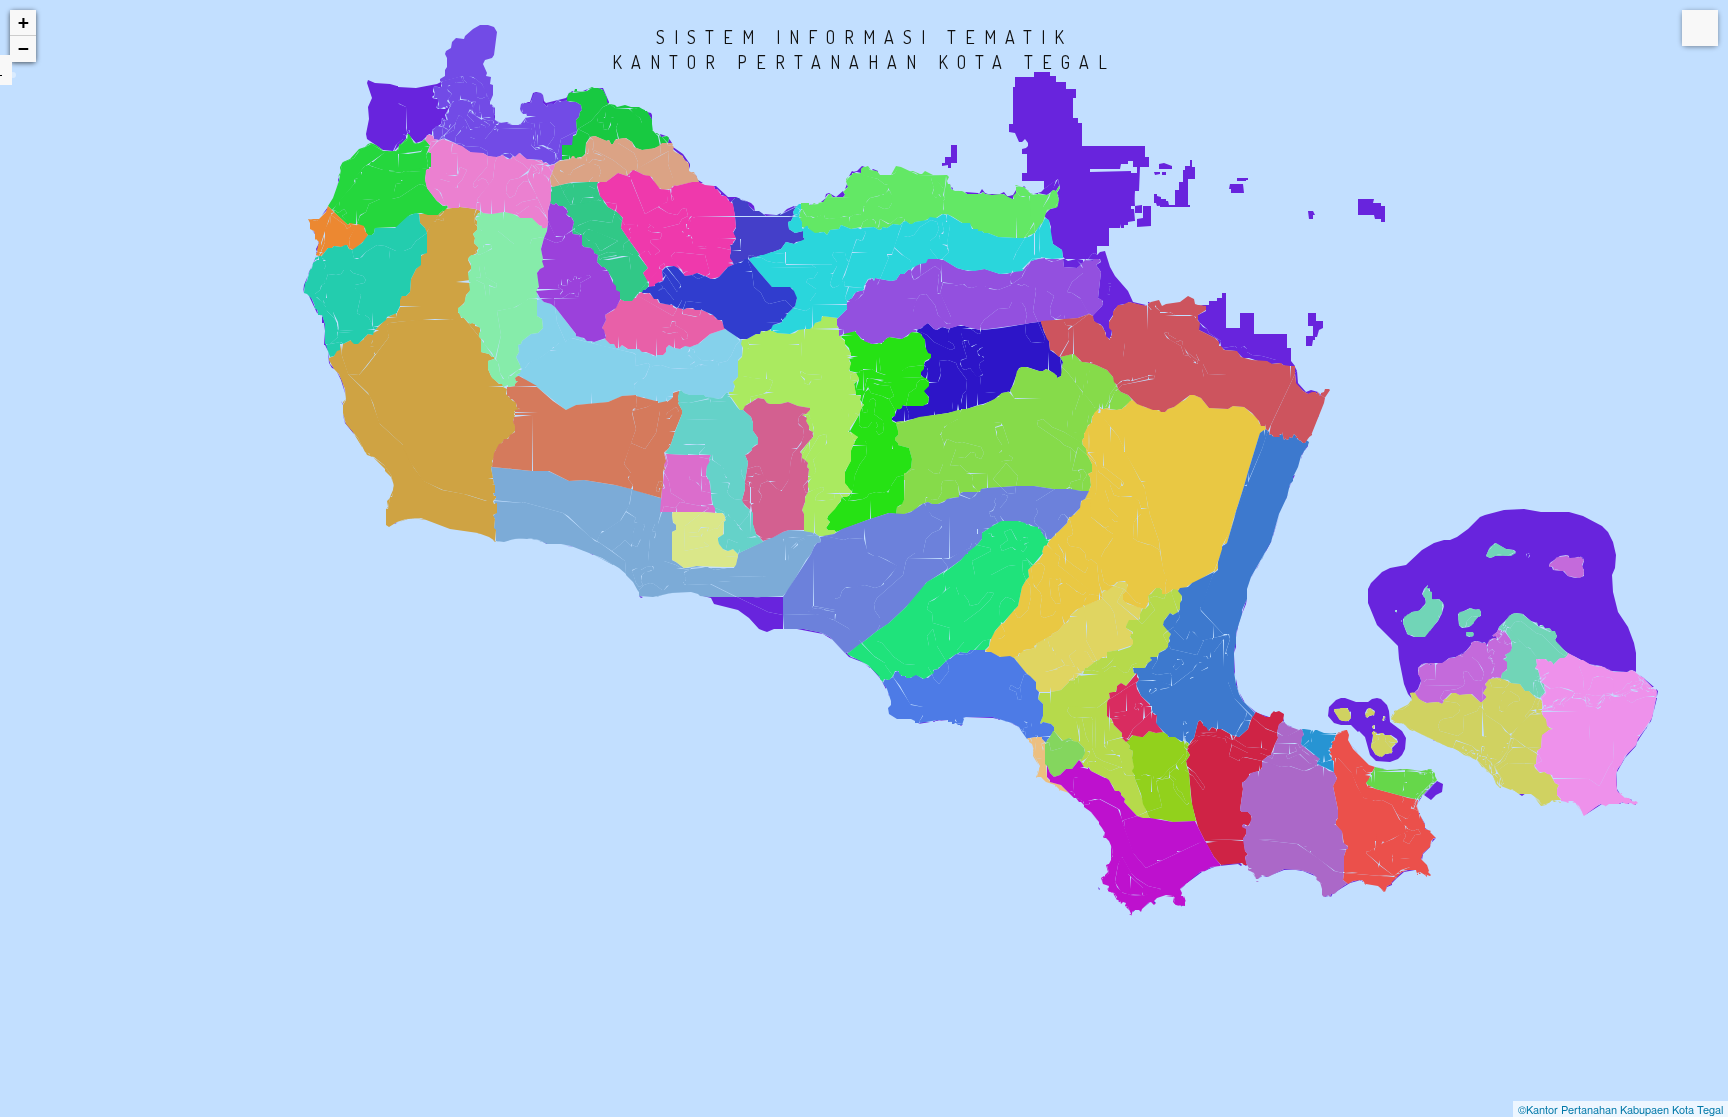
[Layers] (1700, 28)
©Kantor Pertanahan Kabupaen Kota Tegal (1620, 1109)
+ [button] (23, 22)
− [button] (23, 48)
